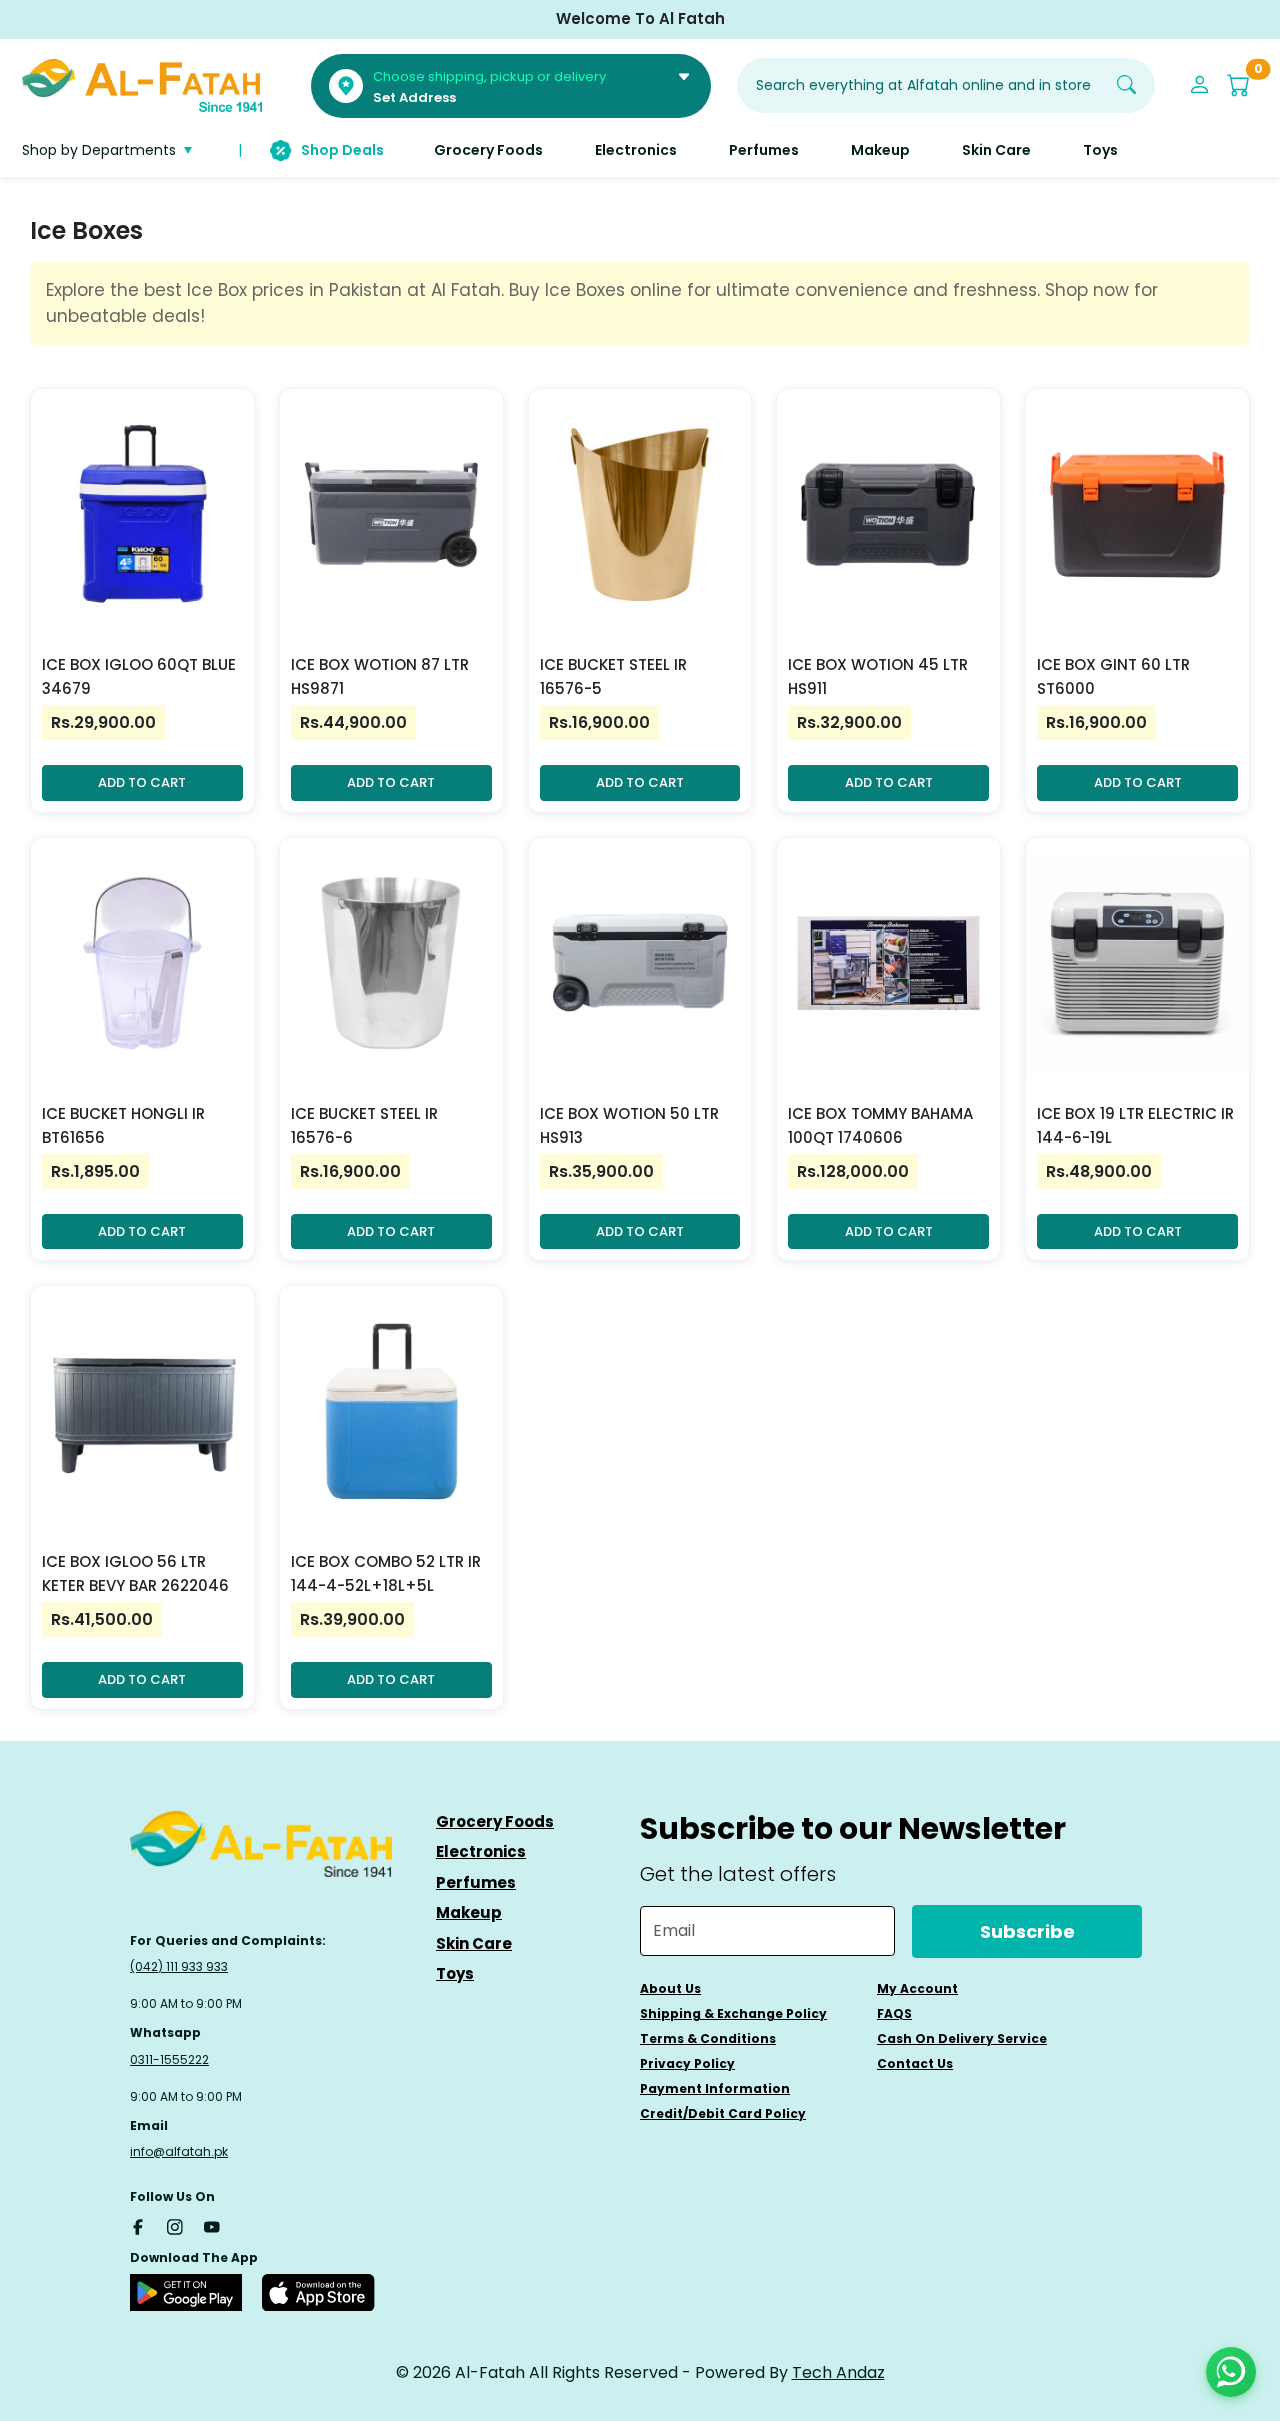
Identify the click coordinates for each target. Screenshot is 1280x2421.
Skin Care (474, 1943)
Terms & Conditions (708, 2038)
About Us (670, 1988)
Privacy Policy (687, 2063)
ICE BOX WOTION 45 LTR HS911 (878, 676)
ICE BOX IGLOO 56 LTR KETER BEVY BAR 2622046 (135, 1573)
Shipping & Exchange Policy (733, 2013)
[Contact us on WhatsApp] (1231, 2372)
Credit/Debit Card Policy (723, 2113)
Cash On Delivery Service (962, 2038)
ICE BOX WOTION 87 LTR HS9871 (380, 676)
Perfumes (476, 1882)
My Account (917, 1988)
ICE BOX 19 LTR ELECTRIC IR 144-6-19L (1135, 1125)
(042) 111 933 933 (179, 1966)
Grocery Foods (495, 1821)
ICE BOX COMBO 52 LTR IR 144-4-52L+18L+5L (386, 1573)
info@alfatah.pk (179, 2151)
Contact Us (915, 2063)
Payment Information (715, 2088)
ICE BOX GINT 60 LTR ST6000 (1113, 676)
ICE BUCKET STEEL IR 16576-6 (364, 1125)
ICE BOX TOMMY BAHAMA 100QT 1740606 (880, 1125)
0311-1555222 (169, 2059)
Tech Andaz (838, 2372)
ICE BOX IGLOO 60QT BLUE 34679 (139, 676)
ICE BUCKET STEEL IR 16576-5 (613, 676)
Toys (455, 1973)
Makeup (469, 1912)
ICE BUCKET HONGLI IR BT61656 (123, 1125)
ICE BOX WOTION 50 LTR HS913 (629, 1125)
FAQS (894, 2013)
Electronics (481, 1851)
